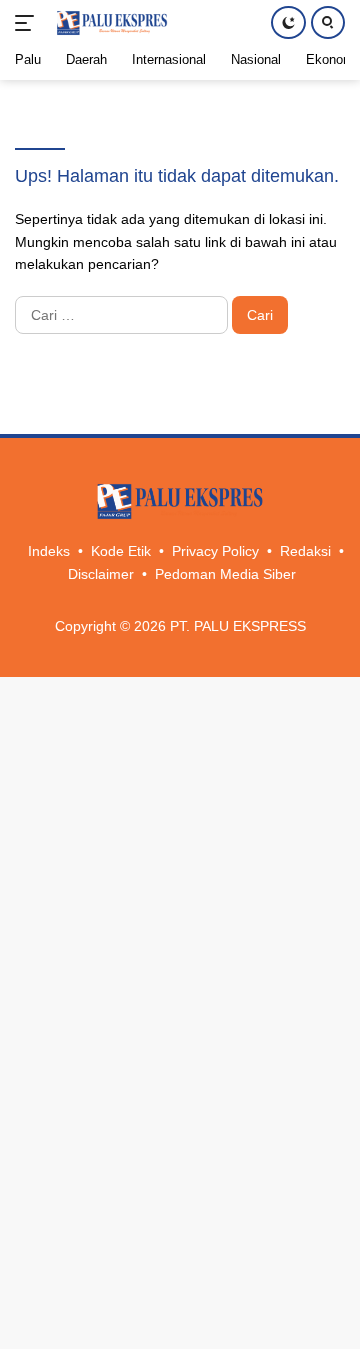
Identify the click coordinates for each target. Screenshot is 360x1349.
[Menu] (28, 23)
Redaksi (305, 551)
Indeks (49, 551)
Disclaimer (101, 574)
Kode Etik (121, 551)
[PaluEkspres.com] (109, 23)
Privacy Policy (215, 551)
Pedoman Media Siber (225, 574)
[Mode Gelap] (288, 22)
